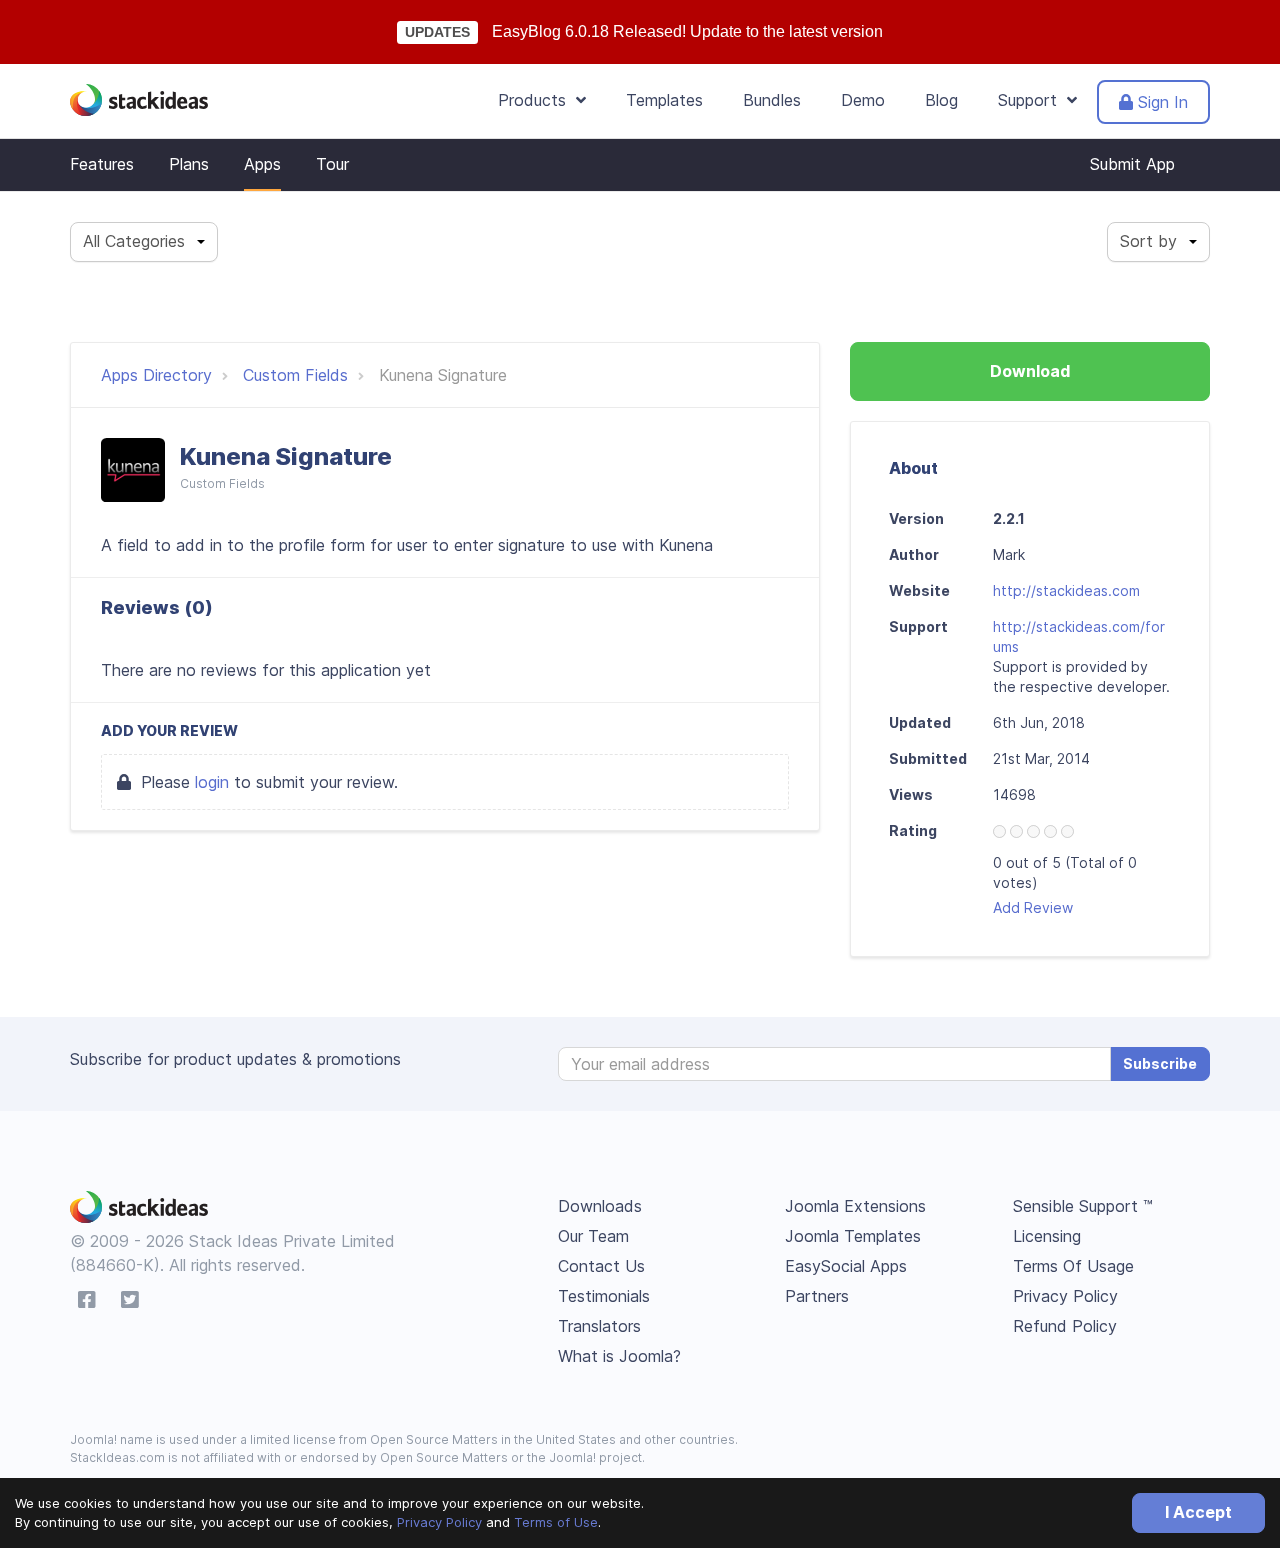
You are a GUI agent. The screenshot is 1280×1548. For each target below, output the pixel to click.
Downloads (600, 1206)
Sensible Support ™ (1083, 1206)
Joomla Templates (853, 1236)
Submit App (1132, 164)
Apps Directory (156, 375)
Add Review (1033, 907)
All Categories (134, 241)
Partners (817, 1296)
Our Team (593, 1236)
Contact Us (601, 1266)
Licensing (1047, 1236)
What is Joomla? (619, 1356)
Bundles (772, 100)
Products (537, 100)
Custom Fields (295, 375)
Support (1032, 100)
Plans (189, 164)
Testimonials (604, 1296)
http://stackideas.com (1066, 590)
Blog (941, 100)
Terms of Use (556, 1522)
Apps (262, 164)
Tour (332, 164)
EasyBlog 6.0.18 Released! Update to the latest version (687, 31)
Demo (863, 100)
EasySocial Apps (846, 1266)
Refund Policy (1065, 1326)
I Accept (1198, 1512)
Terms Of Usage (1073, 1266)
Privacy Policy (439, 1522)
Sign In (1160, 102)
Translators (599, 1326)
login (212, 782)
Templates (664, 100)
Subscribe (1160, 1063)
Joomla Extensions (855, 1206)
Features (102, 164)
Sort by (1148, 241)
